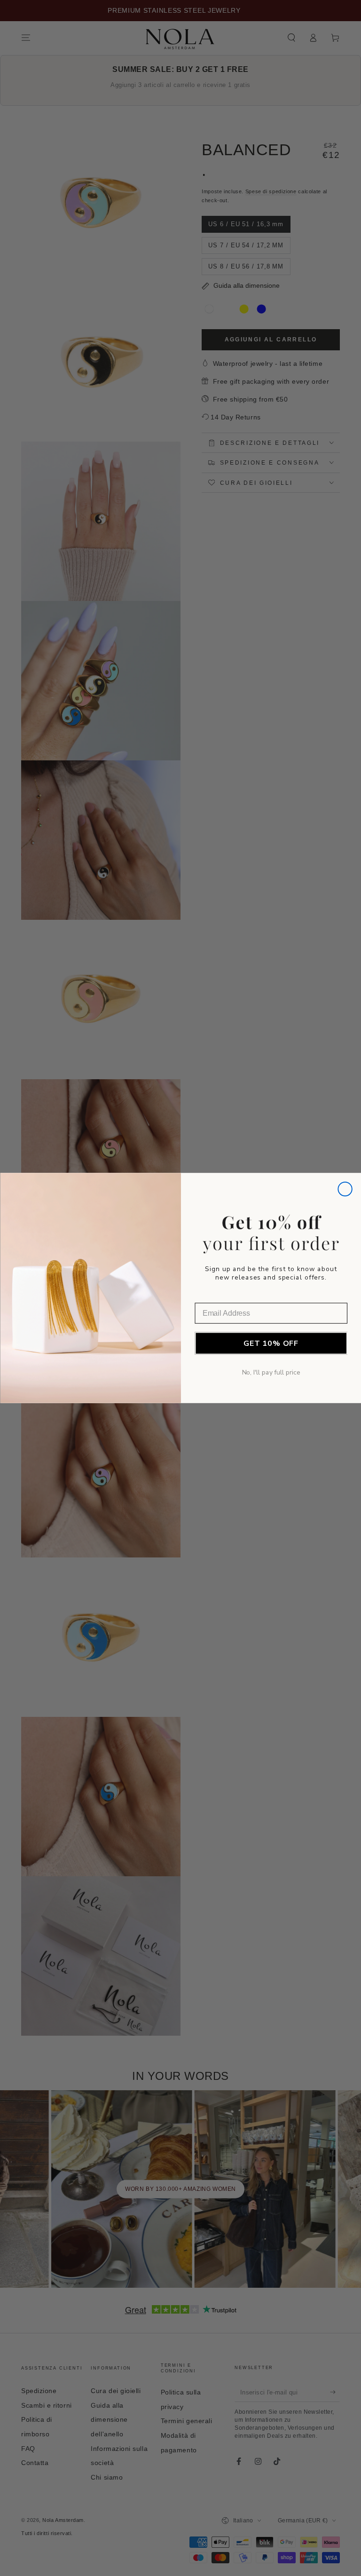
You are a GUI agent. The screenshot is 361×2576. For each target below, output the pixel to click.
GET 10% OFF (271, 1343)
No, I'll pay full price (271, 1372)
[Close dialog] (345, 1189)
